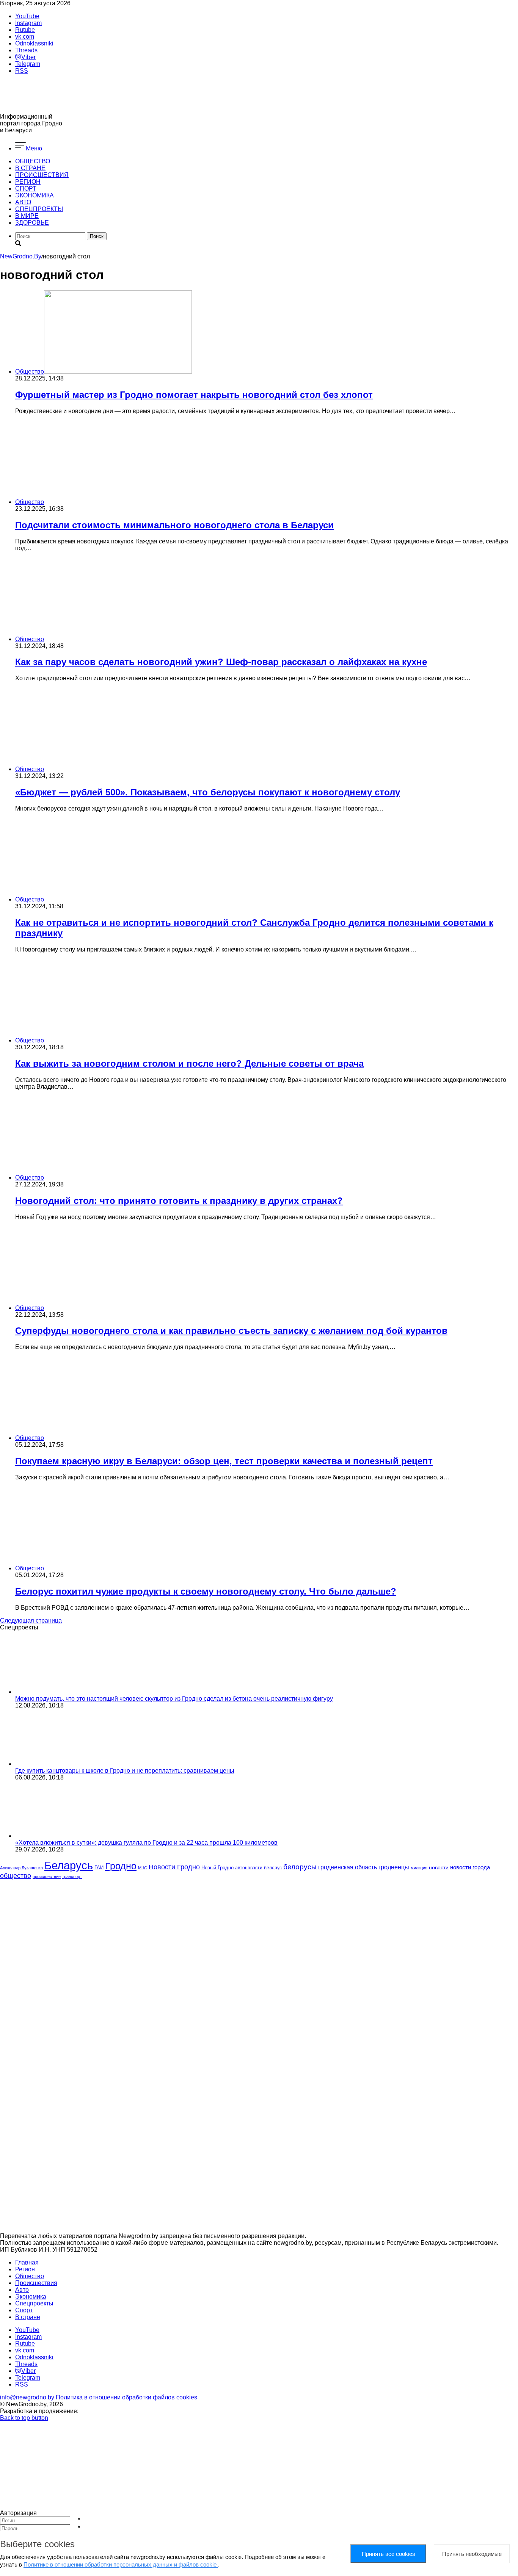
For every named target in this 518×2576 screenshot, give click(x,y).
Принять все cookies (388, 2554)
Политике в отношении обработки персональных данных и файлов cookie (121, 2564)
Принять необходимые (472, 2554)
